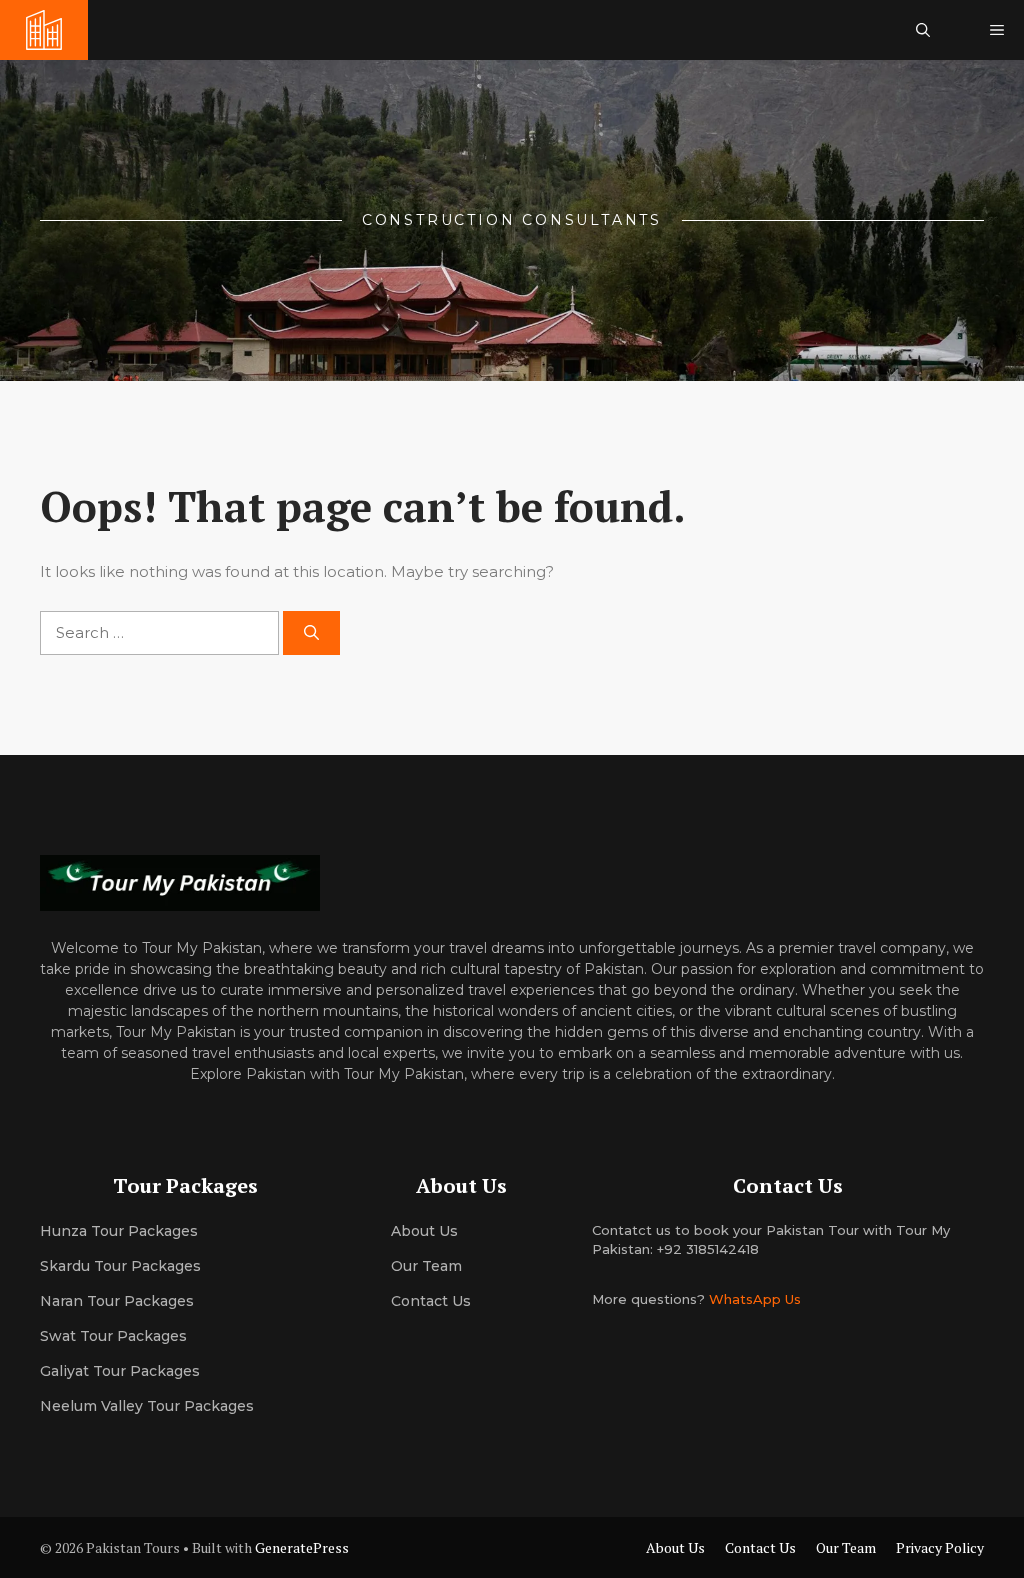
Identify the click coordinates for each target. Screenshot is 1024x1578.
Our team (426, 1266)
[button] (923, 30)
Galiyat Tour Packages (120, 1371)
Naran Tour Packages (117, 1301)
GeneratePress (302, 1547)
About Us (675, 1547)
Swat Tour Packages (113, 1336)
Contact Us (431, 1301)
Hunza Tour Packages (119, 1231)
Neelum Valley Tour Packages (147, 1406)
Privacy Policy (940, 1547)
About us (424, 1231)
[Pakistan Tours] (44, 30)
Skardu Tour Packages (120, 1266)
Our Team (846, 1547)
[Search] (311, 633)
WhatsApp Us (755, 1299)
